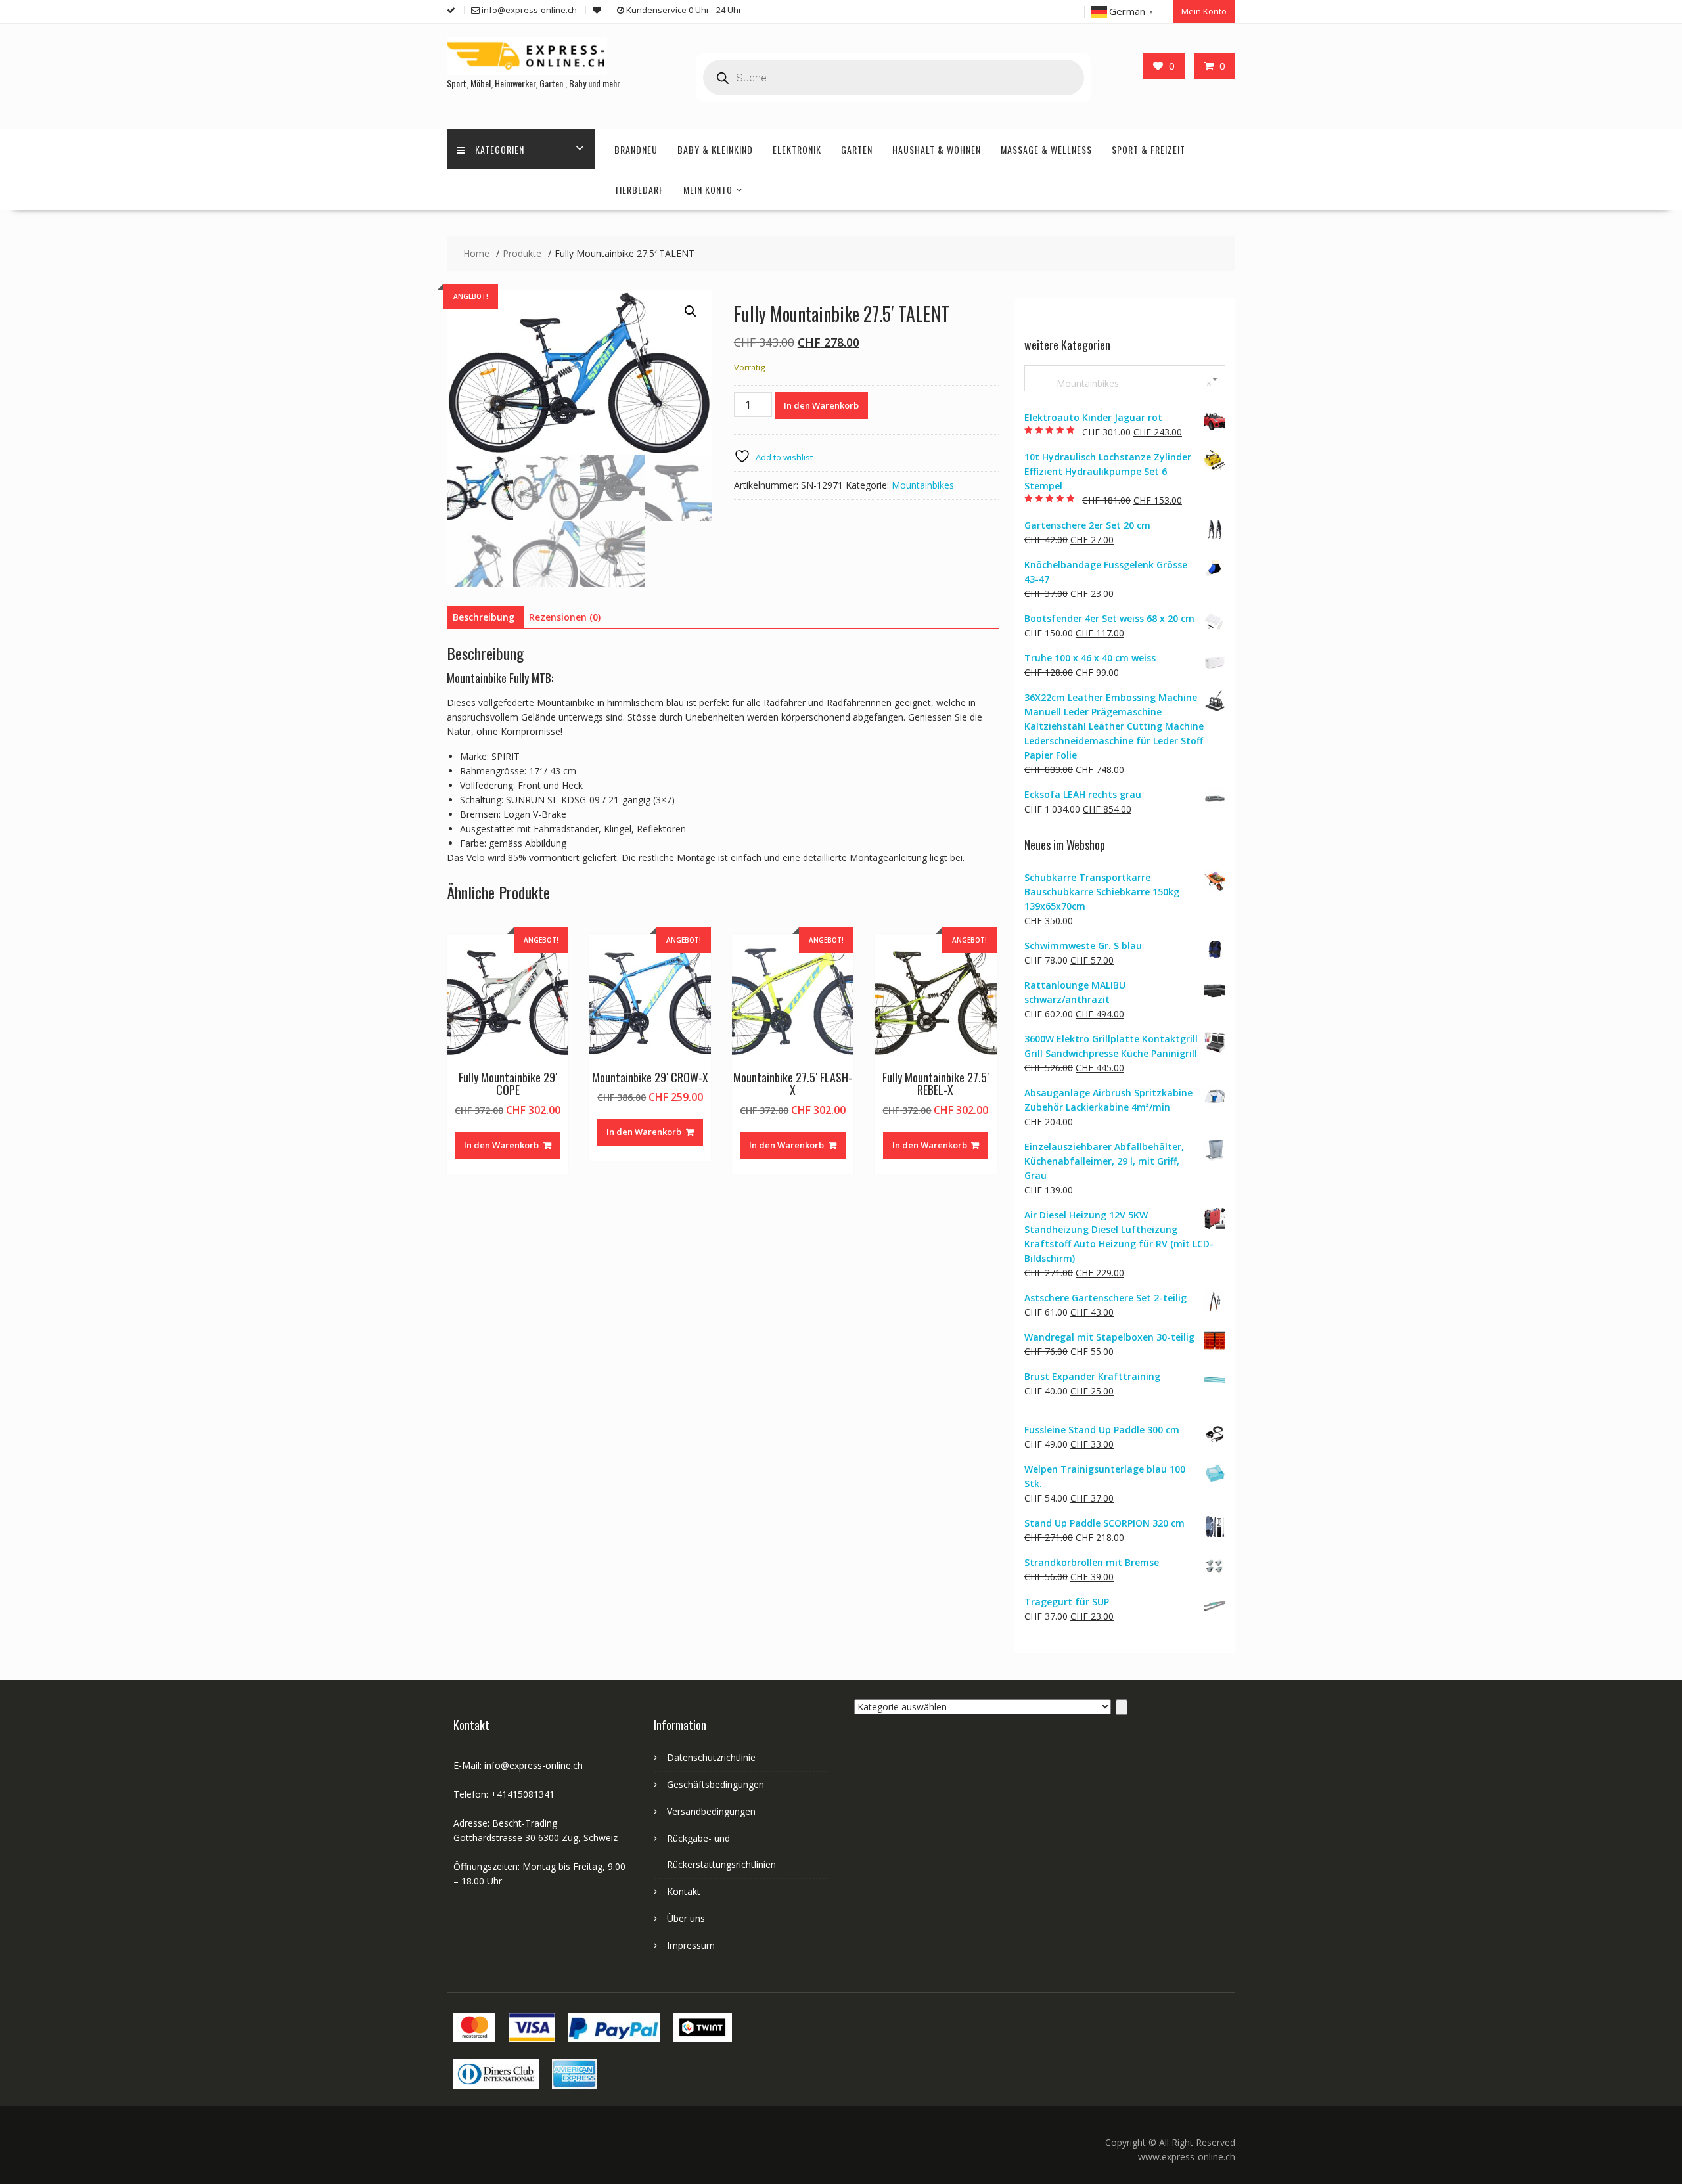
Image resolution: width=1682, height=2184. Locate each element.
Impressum (691, 1945)
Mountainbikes (923, 485)
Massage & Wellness (1046, 149)
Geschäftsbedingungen (716, 1784)
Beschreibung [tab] (484, 617)
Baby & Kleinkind (715, 149)
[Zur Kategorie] (1122, 1707)
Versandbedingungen (711, 1811)
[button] (691, 311)
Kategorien (500, 149)
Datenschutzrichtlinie (711, 1757)
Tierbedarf (639, 189)
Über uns (686, 1918)
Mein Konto (1204, 11)
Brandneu (636, 149)
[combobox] (1125, 378)
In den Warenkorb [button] (501, 1145)
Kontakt (684, 1891)
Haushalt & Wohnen (937, 149)
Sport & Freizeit (1148, 149)
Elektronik (797, 149)
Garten (857, 149)
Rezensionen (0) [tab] (565, 617)
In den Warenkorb (821, 405)
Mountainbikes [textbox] (1122, 383)
